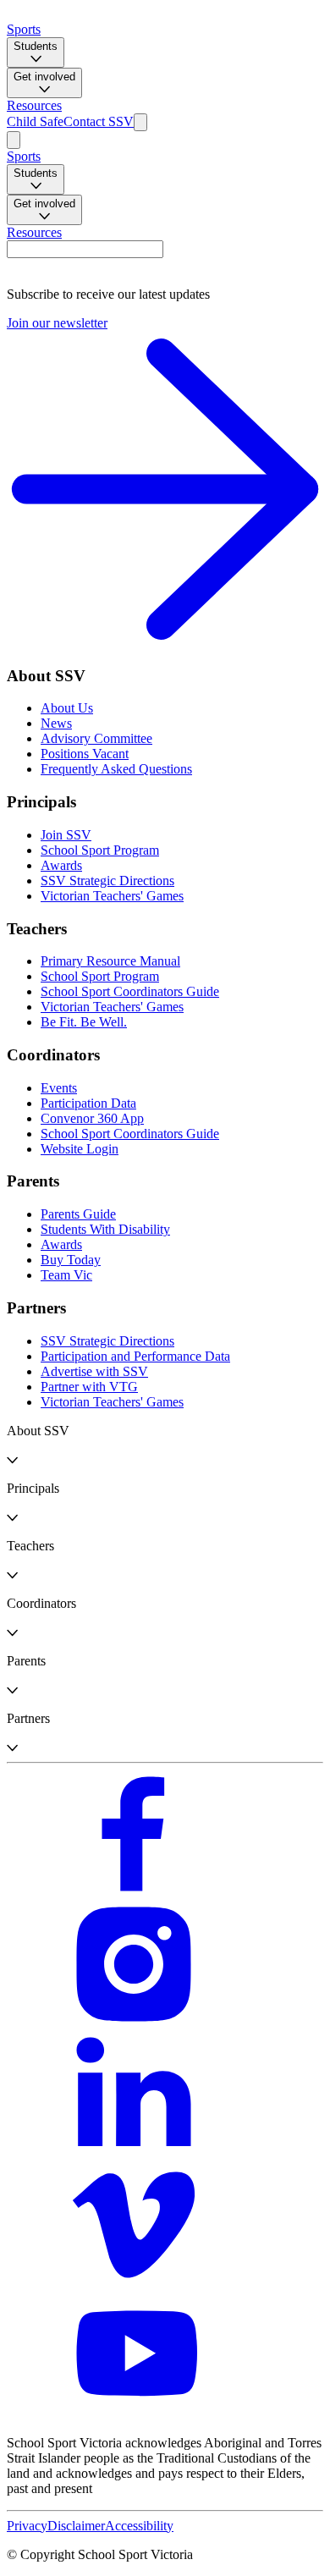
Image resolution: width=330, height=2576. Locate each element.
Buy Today (71, 1260)
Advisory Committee (96, 738)
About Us (67, 708)
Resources (34, 105)
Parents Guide (78, 1214)
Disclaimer (76, 2526)
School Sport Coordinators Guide (130, 991)
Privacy (27, 2526)
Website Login (80, 1149)
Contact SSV (99, 121)
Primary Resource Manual (110, 961)
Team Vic (66, 1275)
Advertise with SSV (94, 1371)
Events (59, 1088)
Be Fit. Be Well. (84, 1022)
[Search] (140, 122)
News (56, 723)
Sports (24, 29)
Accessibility (139, 2526)
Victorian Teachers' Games (112, 896)
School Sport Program (100, 850)
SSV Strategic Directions (107, 881)
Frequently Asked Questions (116, 769)
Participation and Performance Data (135, 1356)
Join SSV (66, 835)
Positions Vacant (85, 754)
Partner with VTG (89, 1387)
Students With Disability (105, 1229)
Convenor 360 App (92, 1118)
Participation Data (88, 1103)
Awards (61, 865)
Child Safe (35, 121)
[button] (165, 1445)
